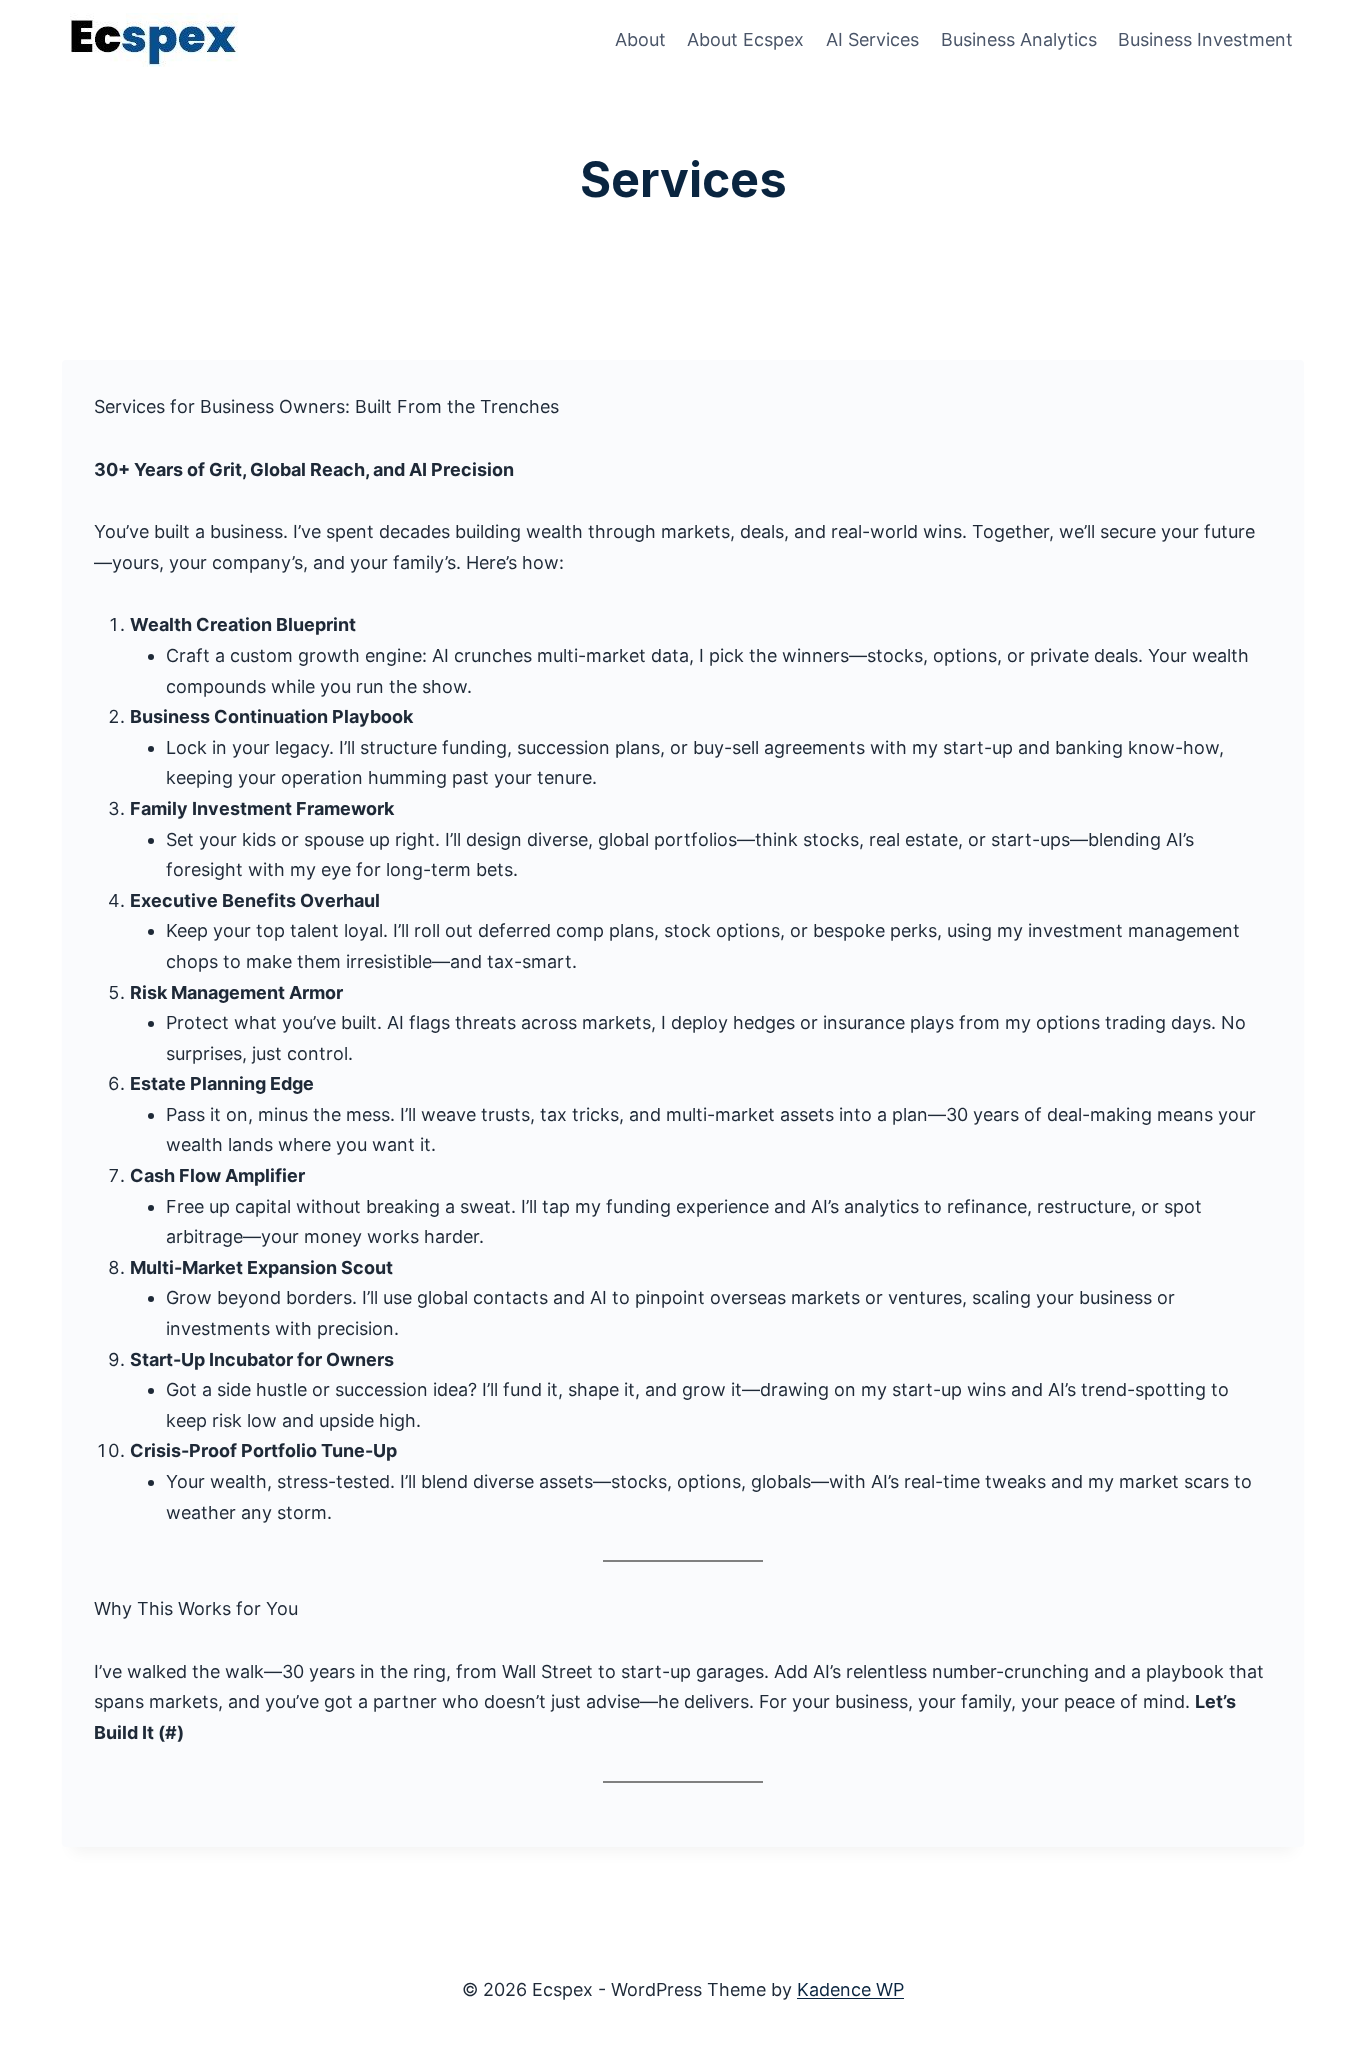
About (640, 39)
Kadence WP (850, 1989)
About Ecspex (745, 39)
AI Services (872, 39)
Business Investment (1205, 39)
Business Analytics (1019, 39)
